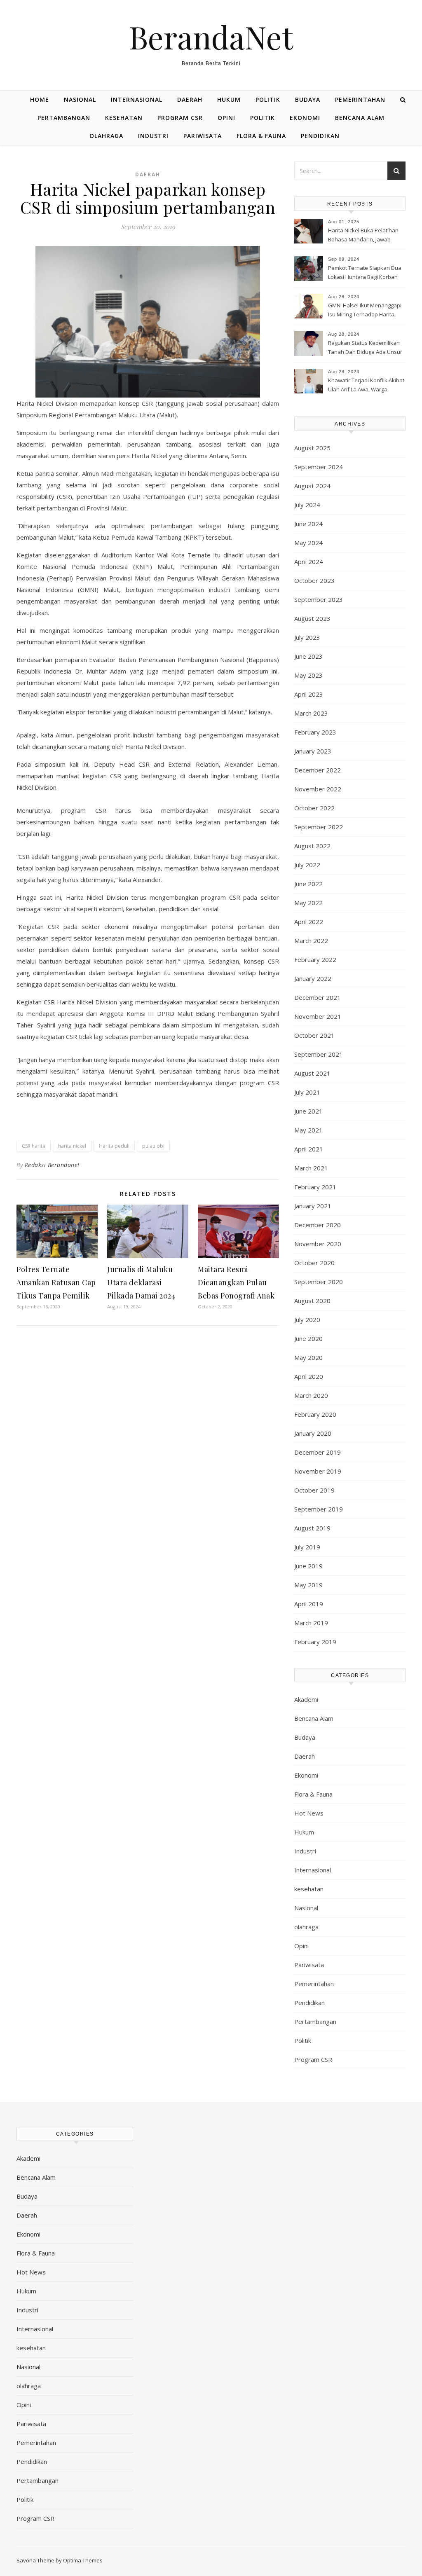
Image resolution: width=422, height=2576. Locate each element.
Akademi (306, 1699)
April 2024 (309, 562)
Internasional (137, 99)
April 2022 (309, 922)
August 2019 (312, 1528)
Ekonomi (305, 118)
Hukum (229, 99)
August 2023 (312, 618)
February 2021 (315, 1187)
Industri (153, 136)
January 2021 (313, 1206)
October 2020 (314, 1263)
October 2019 (314, 1490)
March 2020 (311, 1395)
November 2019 (318, 1471)
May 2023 (308, 675)
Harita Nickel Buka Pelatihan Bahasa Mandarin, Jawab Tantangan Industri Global (363, 236)
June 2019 (308, 1566)
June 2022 (308, 884)
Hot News (309, 1813)
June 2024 (308, 524)
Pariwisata (203, 136)
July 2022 (307, 865)
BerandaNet (211, 37)
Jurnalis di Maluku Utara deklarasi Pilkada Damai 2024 (141, 1282)
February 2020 (315, 1414)
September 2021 (319, 1054)
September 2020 (319, 1282)
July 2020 (307, 1320)
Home (40, 99)
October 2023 (314, 580)
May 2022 (308, 903)
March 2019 (311, 1623)
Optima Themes (83, 2560)
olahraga (106, 136)
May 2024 (308, 543)
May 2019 (308, 1585)
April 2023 (309, 694)
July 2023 (307, 637)
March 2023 (311, 713)
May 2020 (308, 1357)
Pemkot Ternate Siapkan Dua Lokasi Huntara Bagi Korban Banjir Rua (365, 273)
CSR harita (34, 1146)
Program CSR (180, 118)
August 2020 (312, 1301)
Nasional (80, 99)
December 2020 (318, 1225)
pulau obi (153, 1146)
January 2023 (313, 751)
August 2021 (312, 1073)
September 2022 (319, 827)
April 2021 (309, 1149)
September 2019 (319, 1509)
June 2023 (308, 656)
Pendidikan (320, 136)
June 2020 (308, 1338)
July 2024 (307, 505)
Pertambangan (64, 118)
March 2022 (311, 941)
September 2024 (319, 467)
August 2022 (312, 846)
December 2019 (318, 1452)
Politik (268, 99)
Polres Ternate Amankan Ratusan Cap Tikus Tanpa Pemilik (56, 1282)
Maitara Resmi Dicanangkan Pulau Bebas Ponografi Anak (236, 1282)
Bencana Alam (360, 118)
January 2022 (313, 978)
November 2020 (318, 1244)
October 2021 (314, 1035)
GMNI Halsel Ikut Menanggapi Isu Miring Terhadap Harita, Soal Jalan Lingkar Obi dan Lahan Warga (365, 311)
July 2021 (307, 1092)
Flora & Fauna (261, 136)
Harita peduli (114, 1146)
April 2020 (309, 1376)
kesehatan (124, 118)
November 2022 (318, 789)
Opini (226, 118)
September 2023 (319, 599)
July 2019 (307, 1547)
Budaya (308, 99)
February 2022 (315, 959)
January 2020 (313, 1433)
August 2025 (312, 448)
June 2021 (308, 1111)
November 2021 (318, 1016)
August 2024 (312, 486)
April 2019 (309, 1604)
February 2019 (315, 1642)
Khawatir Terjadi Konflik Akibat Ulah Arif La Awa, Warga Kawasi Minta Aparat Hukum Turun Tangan (366, 386)
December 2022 (318, 770)
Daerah (190, 99)
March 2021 (311, 1168)
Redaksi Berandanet (52, 1165)
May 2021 (308, 1130)
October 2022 (314, 808)
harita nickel (72, 1146)
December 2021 (318, 997)
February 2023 (315, 732)
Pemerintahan (360, 99)
